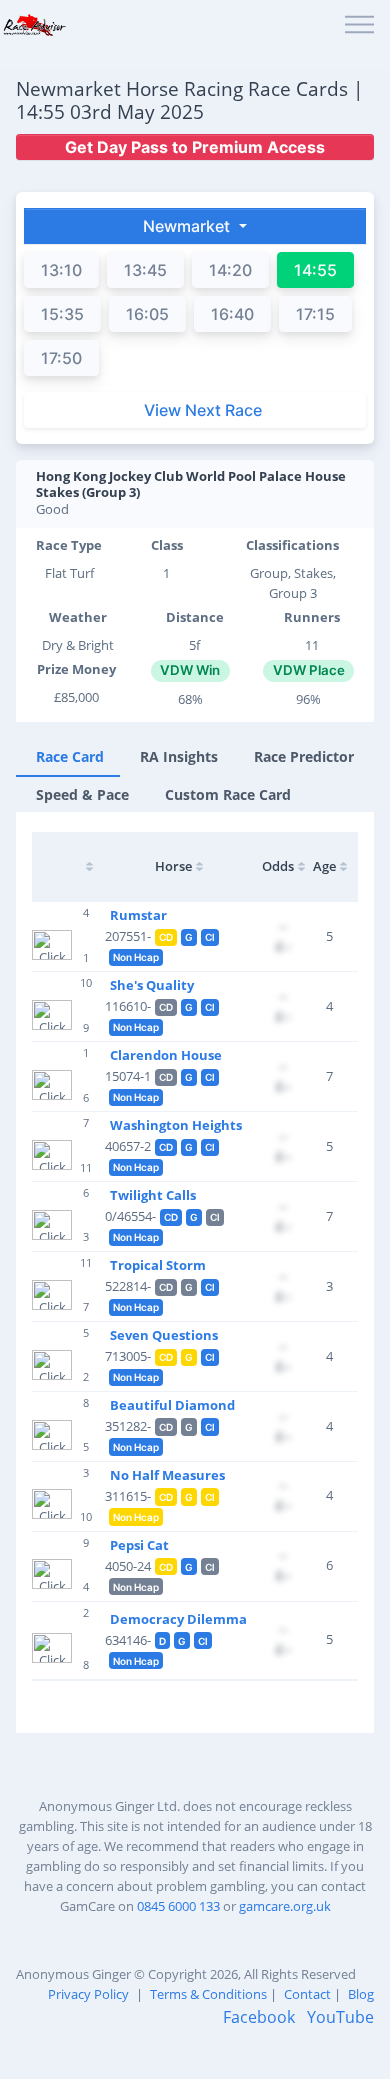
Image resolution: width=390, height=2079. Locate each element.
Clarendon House (166, 1055)
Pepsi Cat (139, 1545)
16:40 (232, 314)
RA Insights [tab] (179, 756)
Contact (307, 1994)
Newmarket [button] (188, 226)
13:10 (61, 270)
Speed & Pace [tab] (82, 794)
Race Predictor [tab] (304, 756)
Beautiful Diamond (172, 1405)
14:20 (230, 270)
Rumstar (138, 915)
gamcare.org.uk (285, 1906)
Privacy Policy (88, 1994)
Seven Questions (164, 1335)
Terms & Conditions (208, 1994)
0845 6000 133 (178, 1906)
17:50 (61, 358)
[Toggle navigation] (359, 25)
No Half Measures (167, 1475)
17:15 (315, 314)
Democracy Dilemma (178, 1619)
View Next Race (203, 410)
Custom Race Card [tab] (228, 794)
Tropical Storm (158, 1265)
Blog (361, 1994)
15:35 (62, 314)
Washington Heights (176, 1125)
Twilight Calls (153, 1195)
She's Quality (152, 985)
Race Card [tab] (70, 756)
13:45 (145, 270)
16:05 (147, 314)
